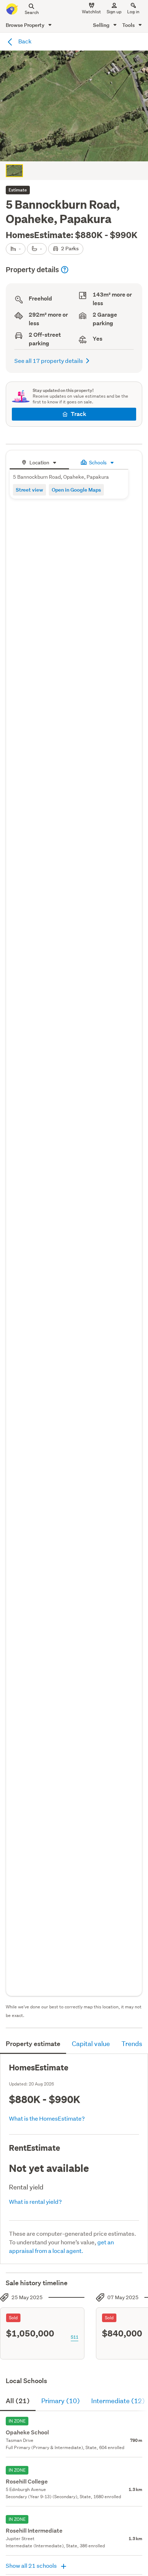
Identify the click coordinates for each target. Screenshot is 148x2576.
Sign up (114, 12)
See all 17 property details (49, 361)
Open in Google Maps (76, 490)
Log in (133, 12)
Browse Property (26, 25)
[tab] (39, 462)
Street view (29, 490)
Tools (129, 25)
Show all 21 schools (32, 2565)
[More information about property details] (65, 270)
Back (24, 41)
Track (78, 414)
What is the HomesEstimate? (47, 2118)
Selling (102, 25)
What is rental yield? (35, 2201)
